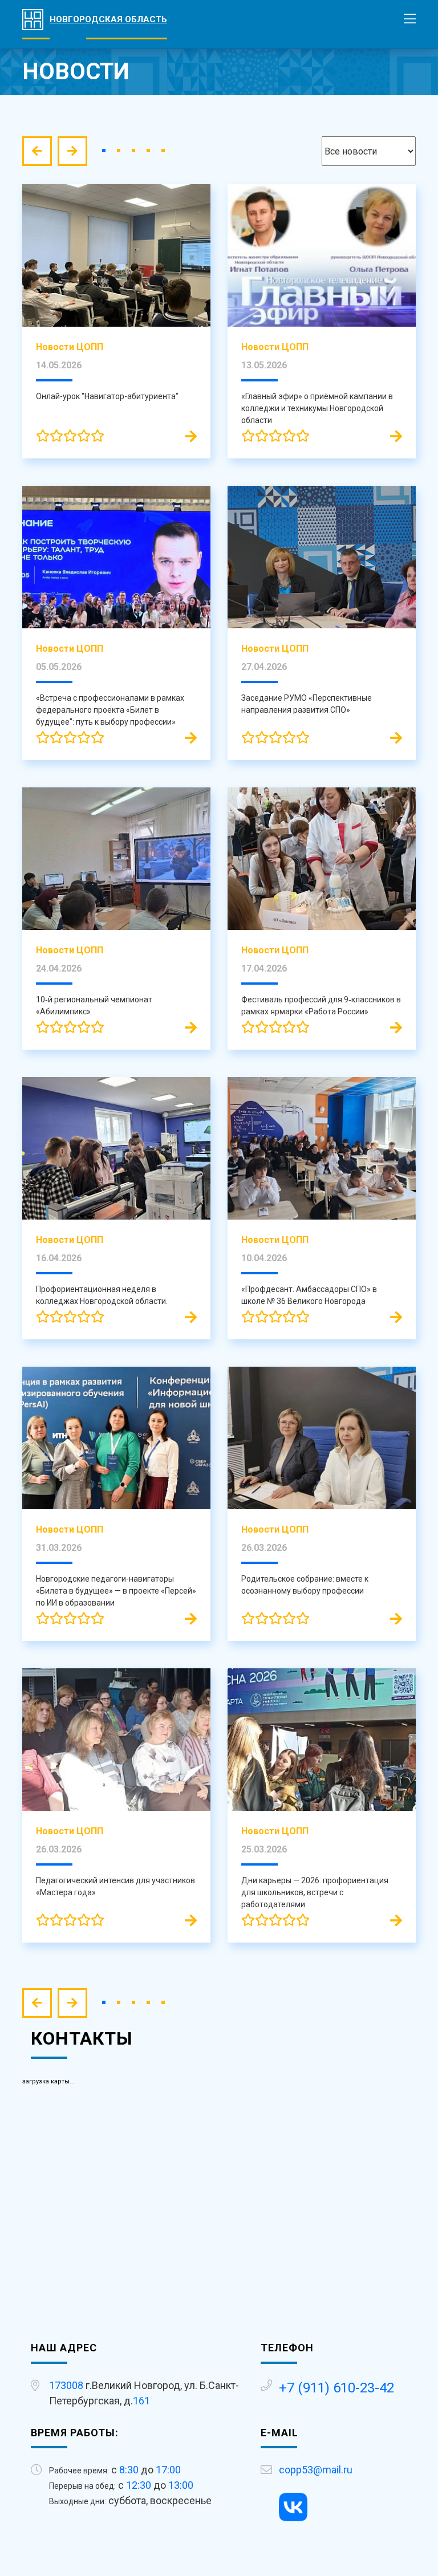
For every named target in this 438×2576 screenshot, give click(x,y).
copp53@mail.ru (316, 2470)
